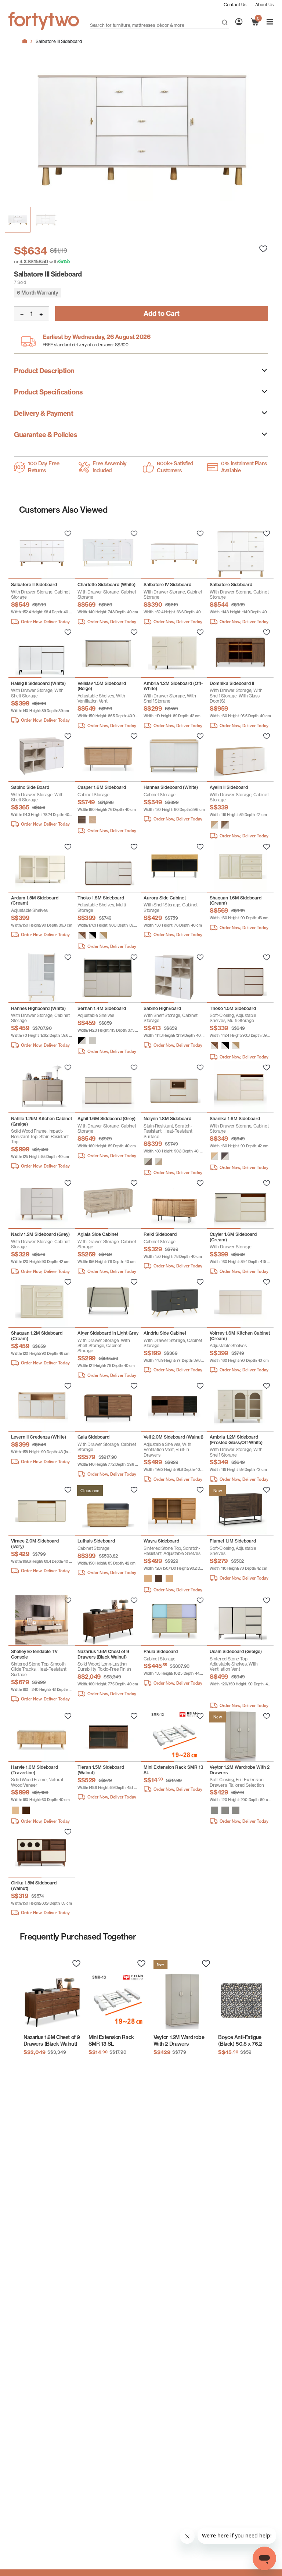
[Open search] (225, 23)
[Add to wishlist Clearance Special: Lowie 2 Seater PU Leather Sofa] (68, 534)
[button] (82, 820)
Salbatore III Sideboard (59, 41)
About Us (264, 5)
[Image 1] (46, 220)
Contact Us (235, 5)
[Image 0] (18, 220)
